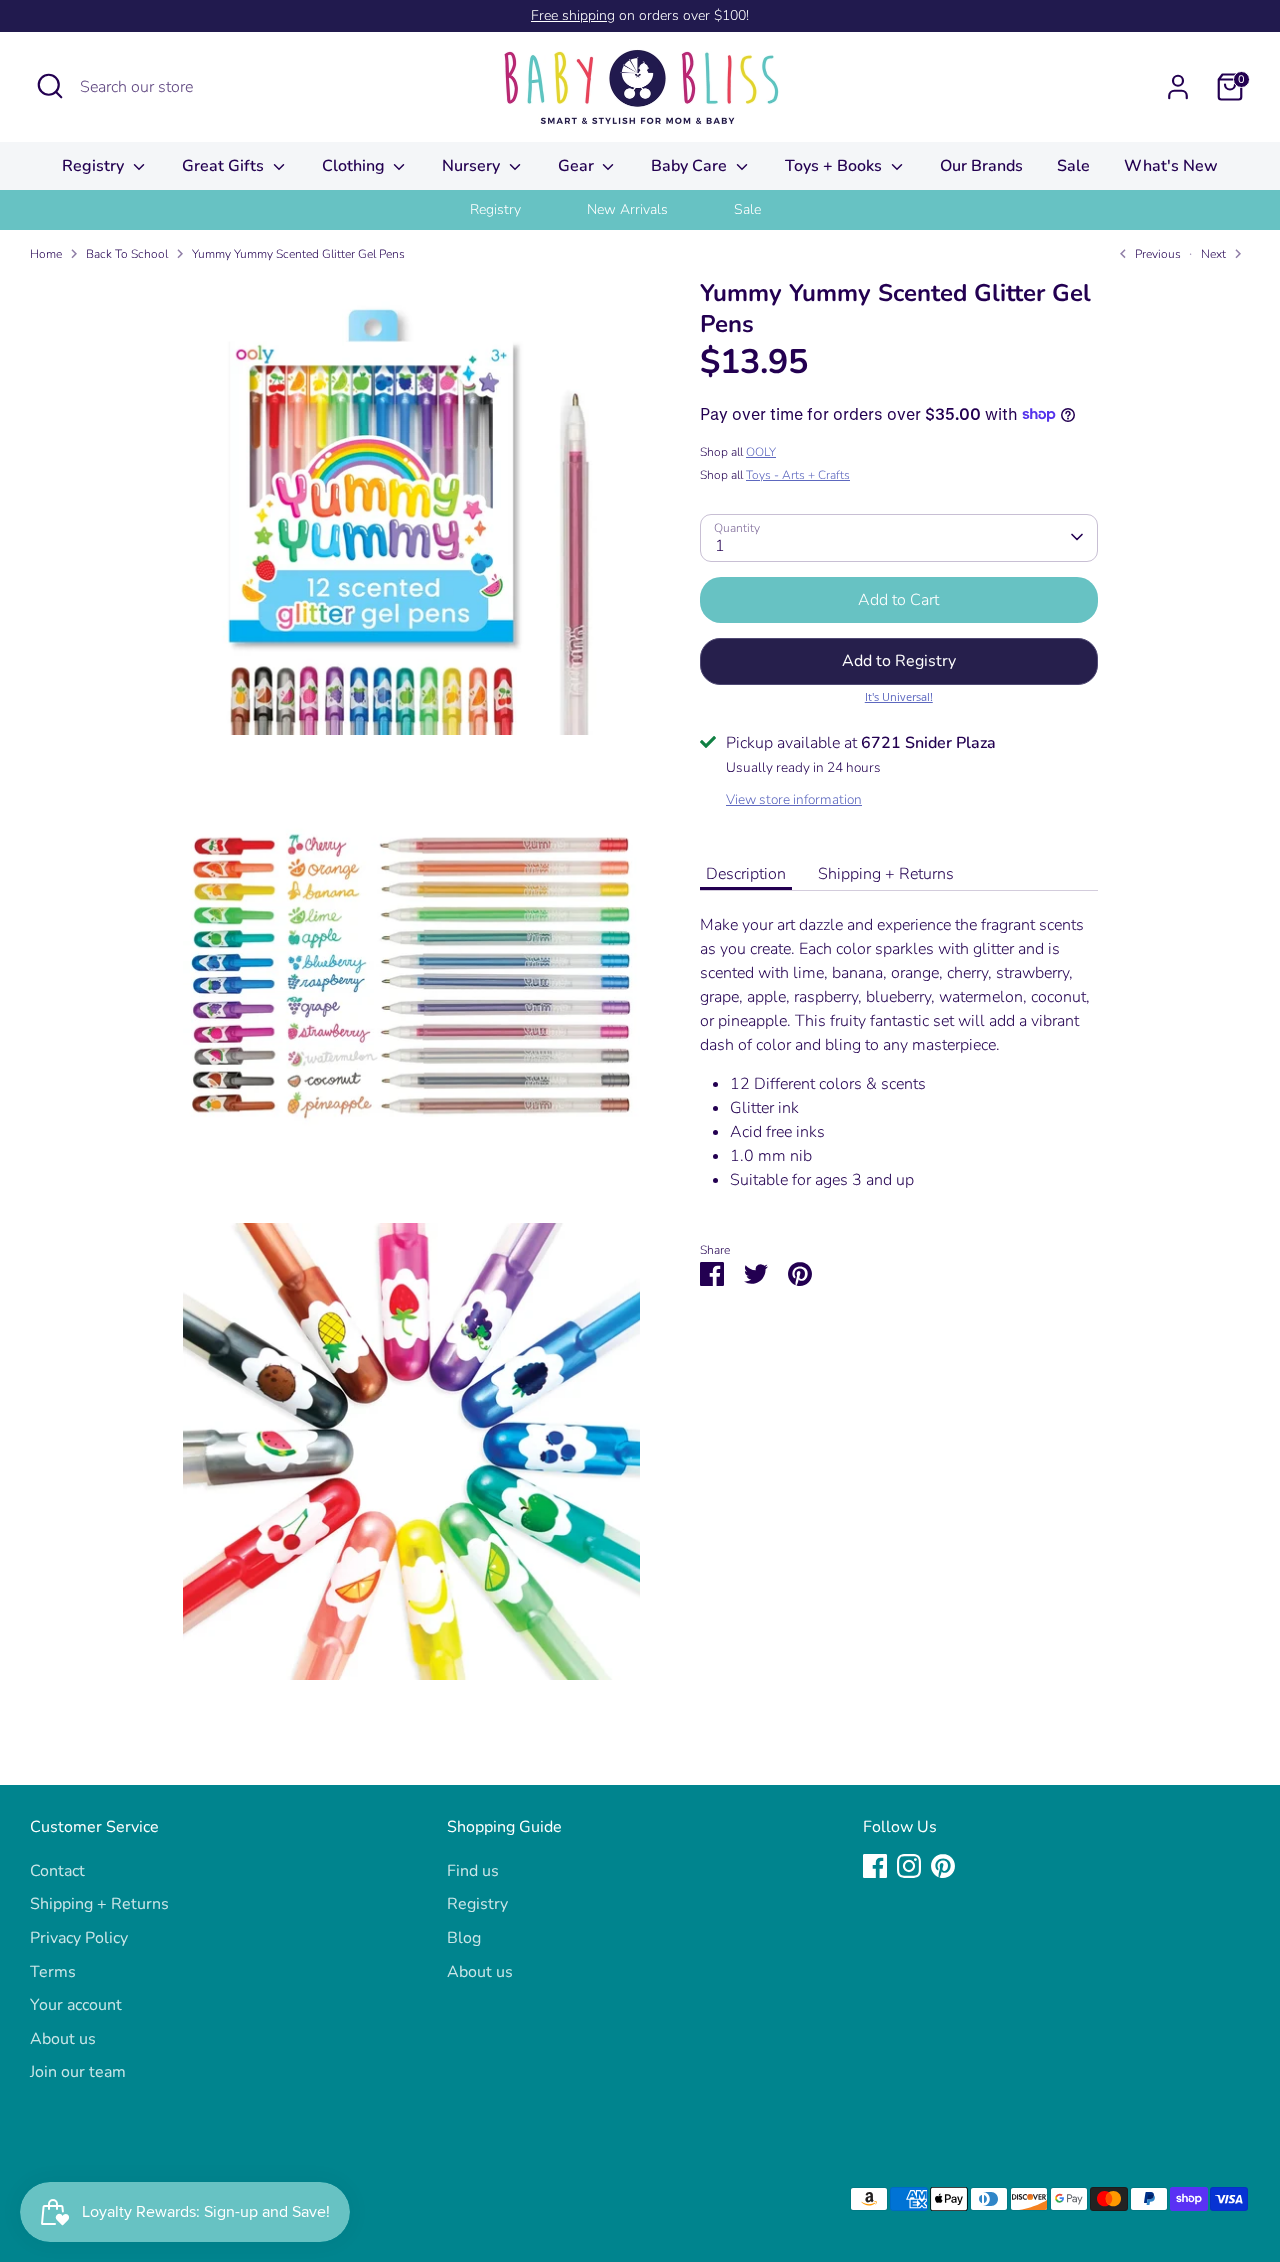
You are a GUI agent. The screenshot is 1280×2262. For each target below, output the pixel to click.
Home (46, 254)
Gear (578, 166)
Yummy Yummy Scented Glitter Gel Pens (298, 254)
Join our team (78, 2072)
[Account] (1178, 87)
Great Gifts (225, 166)
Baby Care (691, 166)
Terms (53, 1972)
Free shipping (573, 15)
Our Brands (981, 166)
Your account (76, 2005)
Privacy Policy (79, 1938)
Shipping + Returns (886, 873)
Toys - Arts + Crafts (798, 474)
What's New (1171, 166)
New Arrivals (627, 209)
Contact (57, 1871)
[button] (899, 661)
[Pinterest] (943, 1866)
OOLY (761, 451)
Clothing (355, 166)
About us (63, 2039)
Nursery (473, 166)
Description (746, 873)
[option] (520, 210)
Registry (95, 166)
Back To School (127, 254)
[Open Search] (50, 86)
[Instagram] (909, 1866)
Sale (1073, 166)
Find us (473, 1871)
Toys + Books (835, 166)
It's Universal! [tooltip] (899, 695)
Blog (464, 1938)
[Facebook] (875, 1866)
